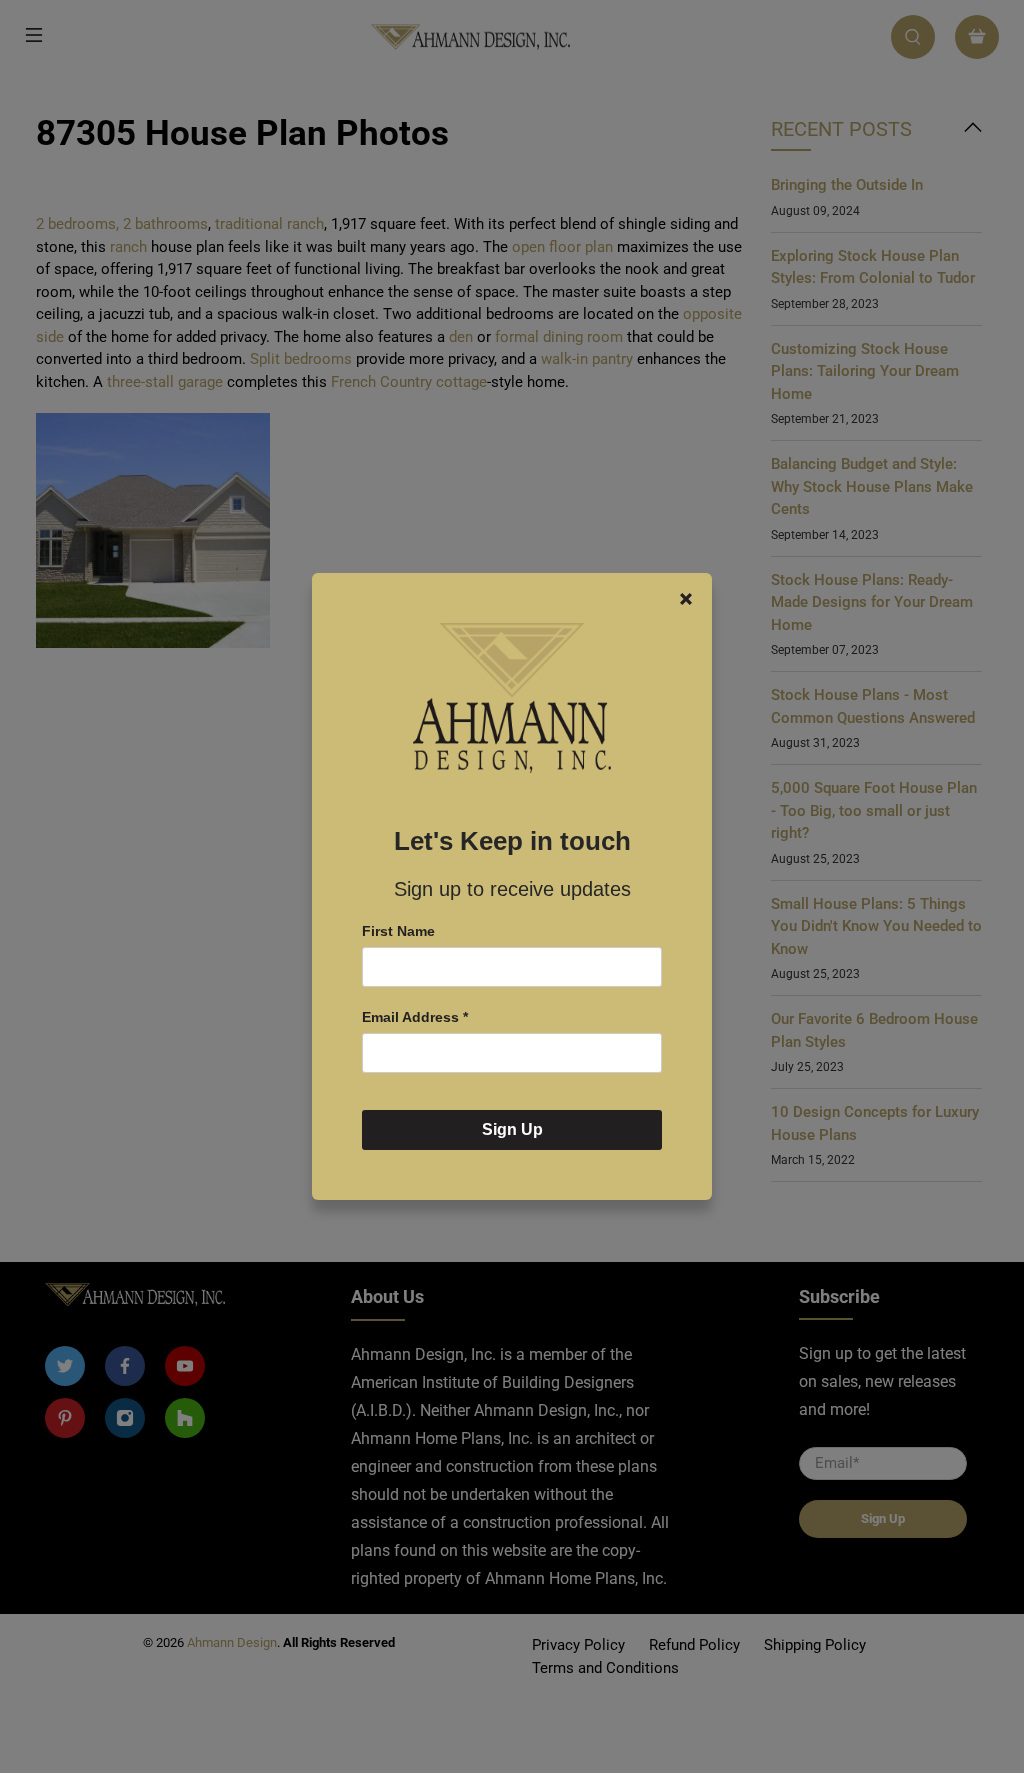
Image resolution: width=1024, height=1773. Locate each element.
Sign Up (512, 1129)
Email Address (415, 1017)
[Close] (686, 599)
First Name (398, 931)
